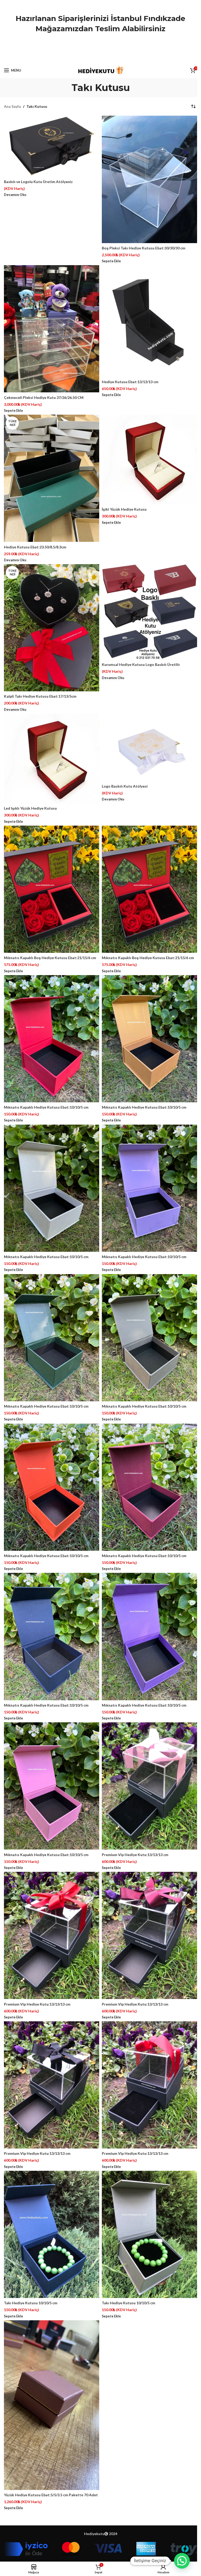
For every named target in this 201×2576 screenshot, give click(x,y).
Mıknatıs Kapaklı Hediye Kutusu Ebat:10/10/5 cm (46, 1107)
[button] (182, 2561)
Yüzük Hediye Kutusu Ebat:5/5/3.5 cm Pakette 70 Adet (51, 2495)
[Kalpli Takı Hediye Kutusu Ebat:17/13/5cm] (52, 628)
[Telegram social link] (114, 58)
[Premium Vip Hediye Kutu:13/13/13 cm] (149, 1786)
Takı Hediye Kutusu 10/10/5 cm (31, 2303)
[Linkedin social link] (107, 58)
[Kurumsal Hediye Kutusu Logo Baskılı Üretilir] (149, 612)
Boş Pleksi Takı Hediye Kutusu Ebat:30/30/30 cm (144, 248)
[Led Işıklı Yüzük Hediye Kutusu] (52, 758)
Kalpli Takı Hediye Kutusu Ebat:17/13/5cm (40, 696)
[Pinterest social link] (100, 58)
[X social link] (94, 58)
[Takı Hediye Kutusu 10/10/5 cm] (52, 2234)
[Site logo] (101, 70)
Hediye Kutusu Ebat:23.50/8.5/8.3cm (35, 547)
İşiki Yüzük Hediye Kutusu (124, 509)
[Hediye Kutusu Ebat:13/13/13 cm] (149, 321)
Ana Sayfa (12, 106)
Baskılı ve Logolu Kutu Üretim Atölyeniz (38, 182)
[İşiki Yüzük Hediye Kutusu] (149, 459)
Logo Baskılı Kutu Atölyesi (125, 786)
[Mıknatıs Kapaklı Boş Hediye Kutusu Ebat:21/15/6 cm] (52, 889)
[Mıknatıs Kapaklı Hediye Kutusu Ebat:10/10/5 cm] (52, 1039)
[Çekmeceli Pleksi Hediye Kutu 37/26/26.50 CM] (52, 329)
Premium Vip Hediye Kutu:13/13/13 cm (135, 1855)
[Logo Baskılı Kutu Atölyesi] (149, 747)
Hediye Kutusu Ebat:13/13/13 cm (130, 382)
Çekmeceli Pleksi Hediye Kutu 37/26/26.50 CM (44, 397)
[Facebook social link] (87, 58)
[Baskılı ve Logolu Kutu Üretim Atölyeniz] (52, 146)
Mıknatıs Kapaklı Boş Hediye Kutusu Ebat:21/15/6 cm (50, 958)
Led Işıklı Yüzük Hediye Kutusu (30, 808)
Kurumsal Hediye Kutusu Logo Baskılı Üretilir (141, 664)
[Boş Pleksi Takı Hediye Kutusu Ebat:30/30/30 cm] (149, 179)
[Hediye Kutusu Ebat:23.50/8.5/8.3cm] (52, 478)
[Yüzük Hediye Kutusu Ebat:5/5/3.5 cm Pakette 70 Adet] (52, 2405)
